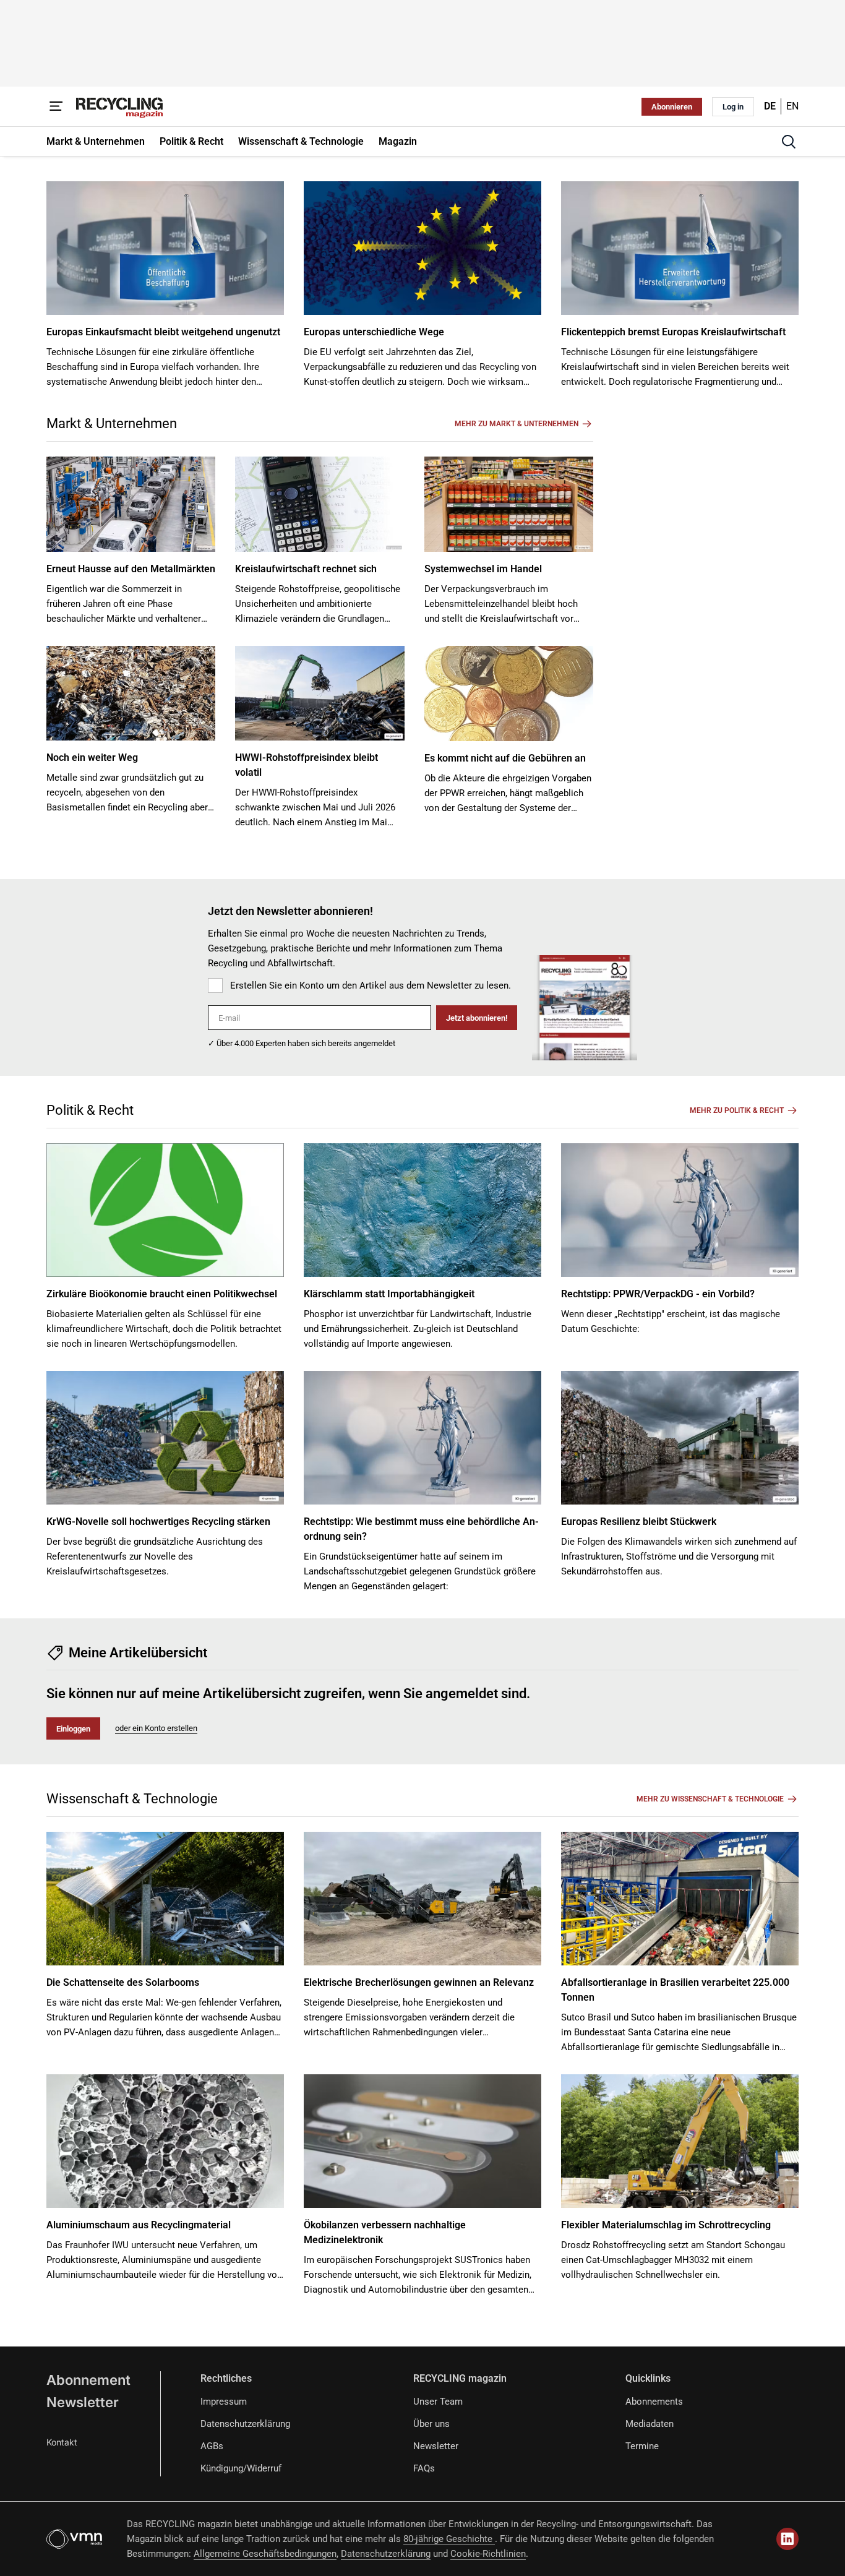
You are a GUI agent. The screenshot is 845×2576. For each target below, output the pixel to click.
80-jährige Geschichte (449, 2539)
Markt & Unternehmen (112, 423)
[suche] (789, 142)
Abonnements (654, 2402)
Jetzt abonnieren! (477, 1018)
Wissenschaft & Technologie (132, 1799)
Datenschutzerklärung (245, 2424)
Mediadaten (650, 2424)
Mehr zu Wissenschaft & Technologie (710, 1799)
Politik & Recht (90, 1110)
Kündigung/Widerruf (241, 2468)
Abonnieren (672, 107)
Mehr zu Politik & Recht (737, 1110)
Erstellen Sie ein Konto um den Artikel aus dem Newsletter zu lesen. (371, 985)
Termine (642, 2446)
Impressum (224, 2402)
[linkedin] (787, 2539)
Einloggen (73, 1729)
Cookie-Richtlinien (488, 2554)
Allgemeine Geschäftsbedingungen (265, 2554)
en (792, 106)
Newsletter (83, 2402)
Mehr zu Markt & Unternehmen (517, 424)
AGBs (212, 2446)
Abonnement (88, 2380)
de (770, 106)
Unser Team (438, 2402)
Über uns (431, 2424)
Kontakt (62, 2442)
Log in (733, 107)
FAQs (424, 2468)
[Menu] (56, 106)
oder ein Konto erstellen (156, 1728)
